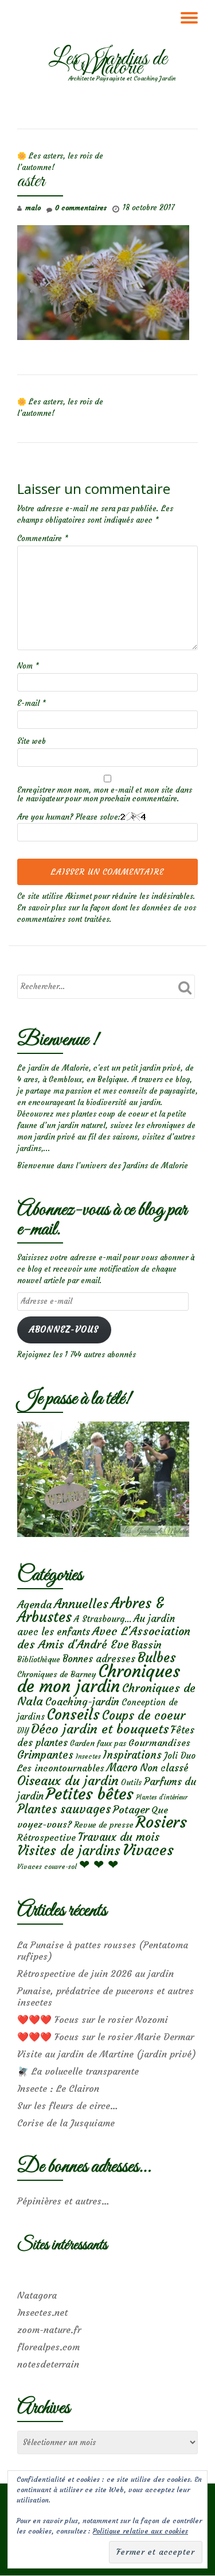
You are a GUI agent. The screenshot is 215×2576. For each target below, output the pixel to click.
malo (33, 208)
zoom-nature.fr (49, 2330)
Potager (131, 1810)
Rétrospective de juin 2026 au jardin (95, 1973)
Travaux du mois (119, 1837)
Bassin (146, 1645)
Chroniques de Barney (57, 1674)
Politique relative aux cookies (140, 2531)
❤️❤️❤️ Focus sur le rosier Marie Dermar (105, 2037)
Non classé (164, 1768)
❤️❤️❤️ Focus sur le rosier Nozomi (93, 2019)
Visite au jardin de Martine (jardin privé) (107, 2054)
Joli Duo (180, 1756)
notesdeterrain (48, 2364)
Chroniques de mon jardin (99, 1679)
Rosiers (161, 1822)
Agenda (34, 1604)
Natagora (37, 2295)
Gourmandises (159, 1743)
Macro (122, 1768)
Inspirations (132, 1755)
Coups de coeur (144, 1716)
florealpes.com (48, 2347)
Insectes (88, 1756)
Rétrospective (46, 1837)
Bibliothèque (39, 1660)
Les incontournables (61, 1768)
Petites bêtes (90, 1794)
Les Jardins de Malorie (108, 64)
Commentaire (43, 538)
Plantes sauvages (64, 1809)
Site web (32, 741)
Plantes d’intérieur (162, 1797)
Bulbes (157, 1658)
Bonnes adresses (99, 1659)
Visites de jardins (69, 1851)
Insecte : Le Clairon (58, 2088)
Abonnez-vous (64, 1330)
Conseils (73, 1714)
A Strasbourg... (103, 1619)
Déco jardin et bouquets (100, 1729)
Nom (28, 666)
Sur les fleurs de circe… (68, 2106)
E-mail (32, 703)
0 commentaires (81, 208)
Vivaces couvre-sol (47, 1867)
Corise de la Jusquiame (66, 2123)
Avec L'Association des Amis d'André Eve (104, 1637)
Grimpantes (45, 1755)
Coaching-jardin (82, 1702)
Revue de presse (104, 1825)
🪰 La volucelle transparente (78, 2071)
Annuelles (81, 1604)
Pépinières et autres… (63, 2201)
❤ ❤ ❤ (99, 1864)
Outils (131, 1783)
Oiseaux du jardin (68, 1781)
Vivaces (148, 1850)
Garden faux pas (98, 1743)
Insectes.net (42, 2312)
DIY (23, 1731)
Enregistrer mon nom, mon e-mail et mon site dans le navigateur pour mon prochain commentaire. (105, 794)
